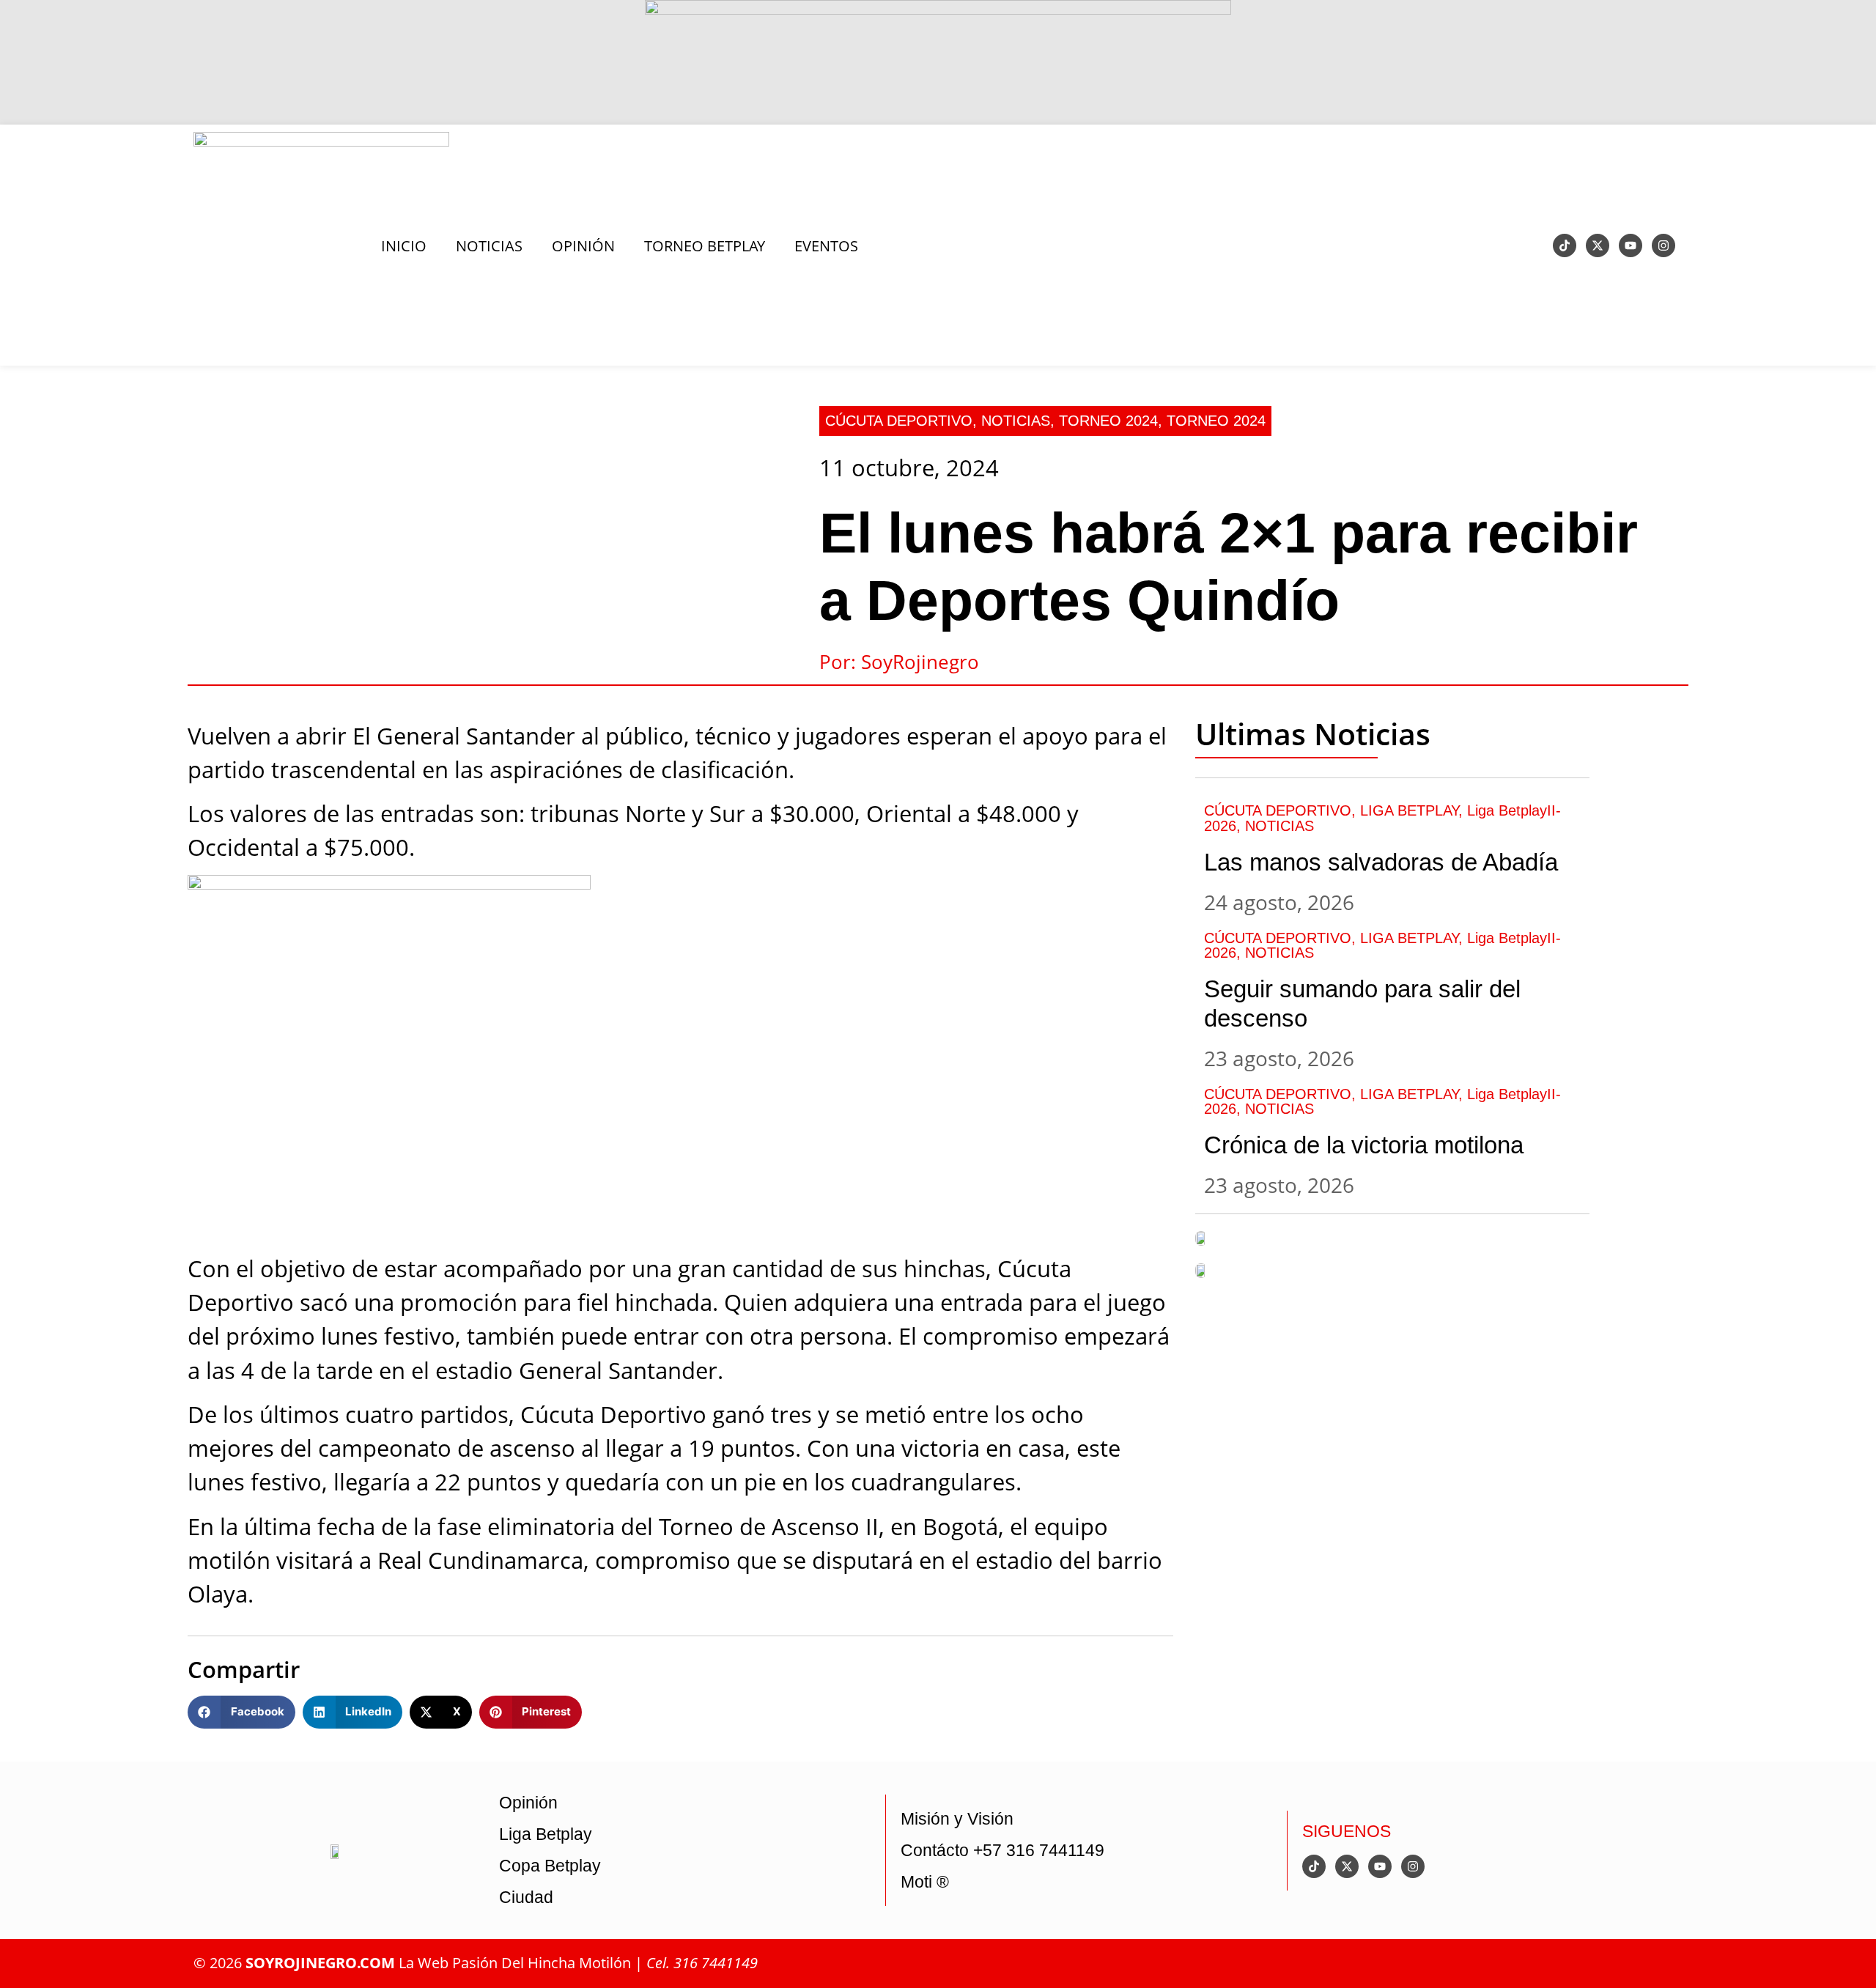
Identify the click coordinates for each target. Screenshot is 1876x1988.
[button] (241, 1712)
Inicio (404, 245)
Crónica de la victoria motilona (1364, 1145)
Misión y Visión (957, 1819)
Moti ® (925, 1882)
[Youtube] (1631, 245)
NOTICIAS (489, 245)
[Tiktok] (1565, 245)
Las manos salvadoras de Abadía (1381, 862)
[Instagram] (1663, 245)
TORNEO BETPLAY (705, 245)
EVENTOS (826, 245)
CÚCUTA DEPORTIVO (899, 420)
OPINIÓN (583, 245)
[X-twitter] (1598, 245)
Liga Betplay (546, 1834)
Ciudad (526, 1897)
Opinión (528, 1803)
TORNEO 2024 (1108, 420)
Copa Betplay (550, 1866)
